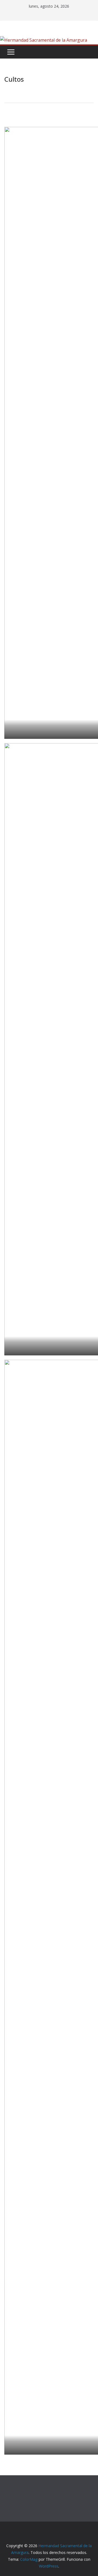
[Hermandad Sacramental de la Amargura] (44, 40)
